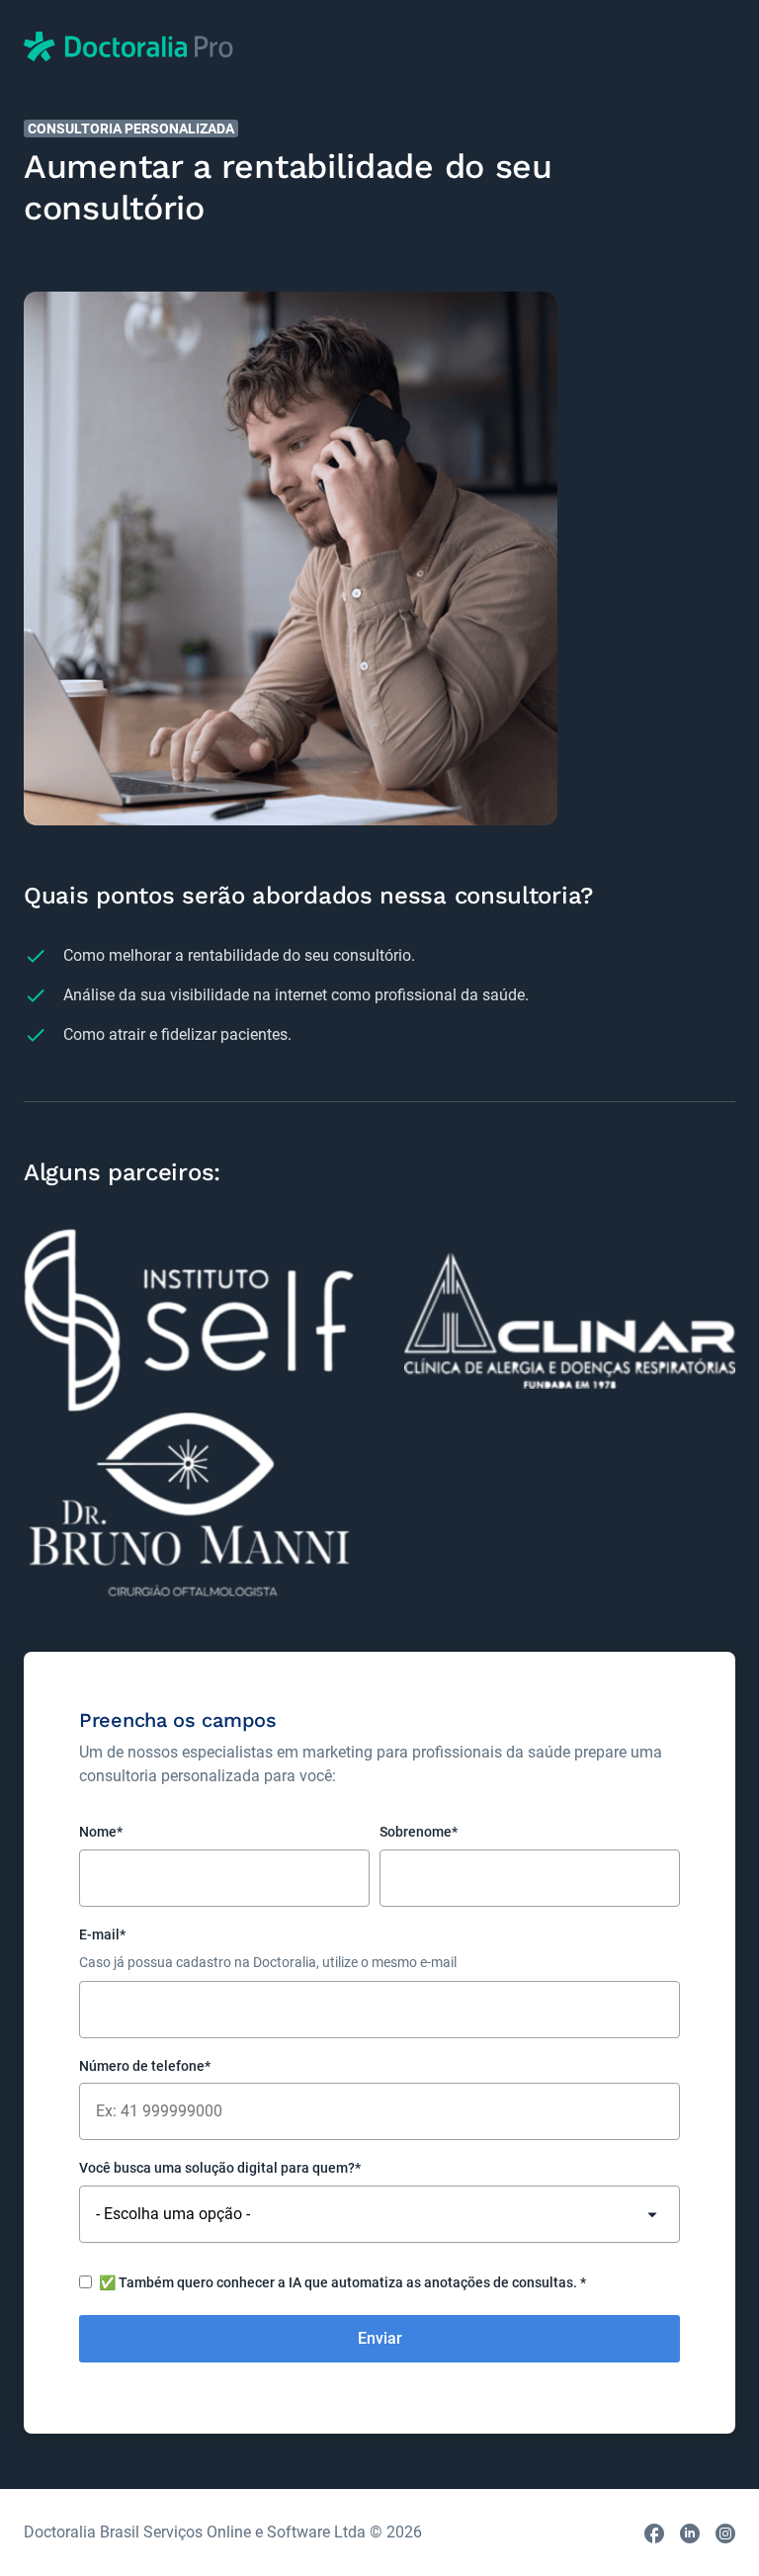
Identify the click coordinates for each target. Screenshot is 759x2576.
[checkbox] (379, 2285)
